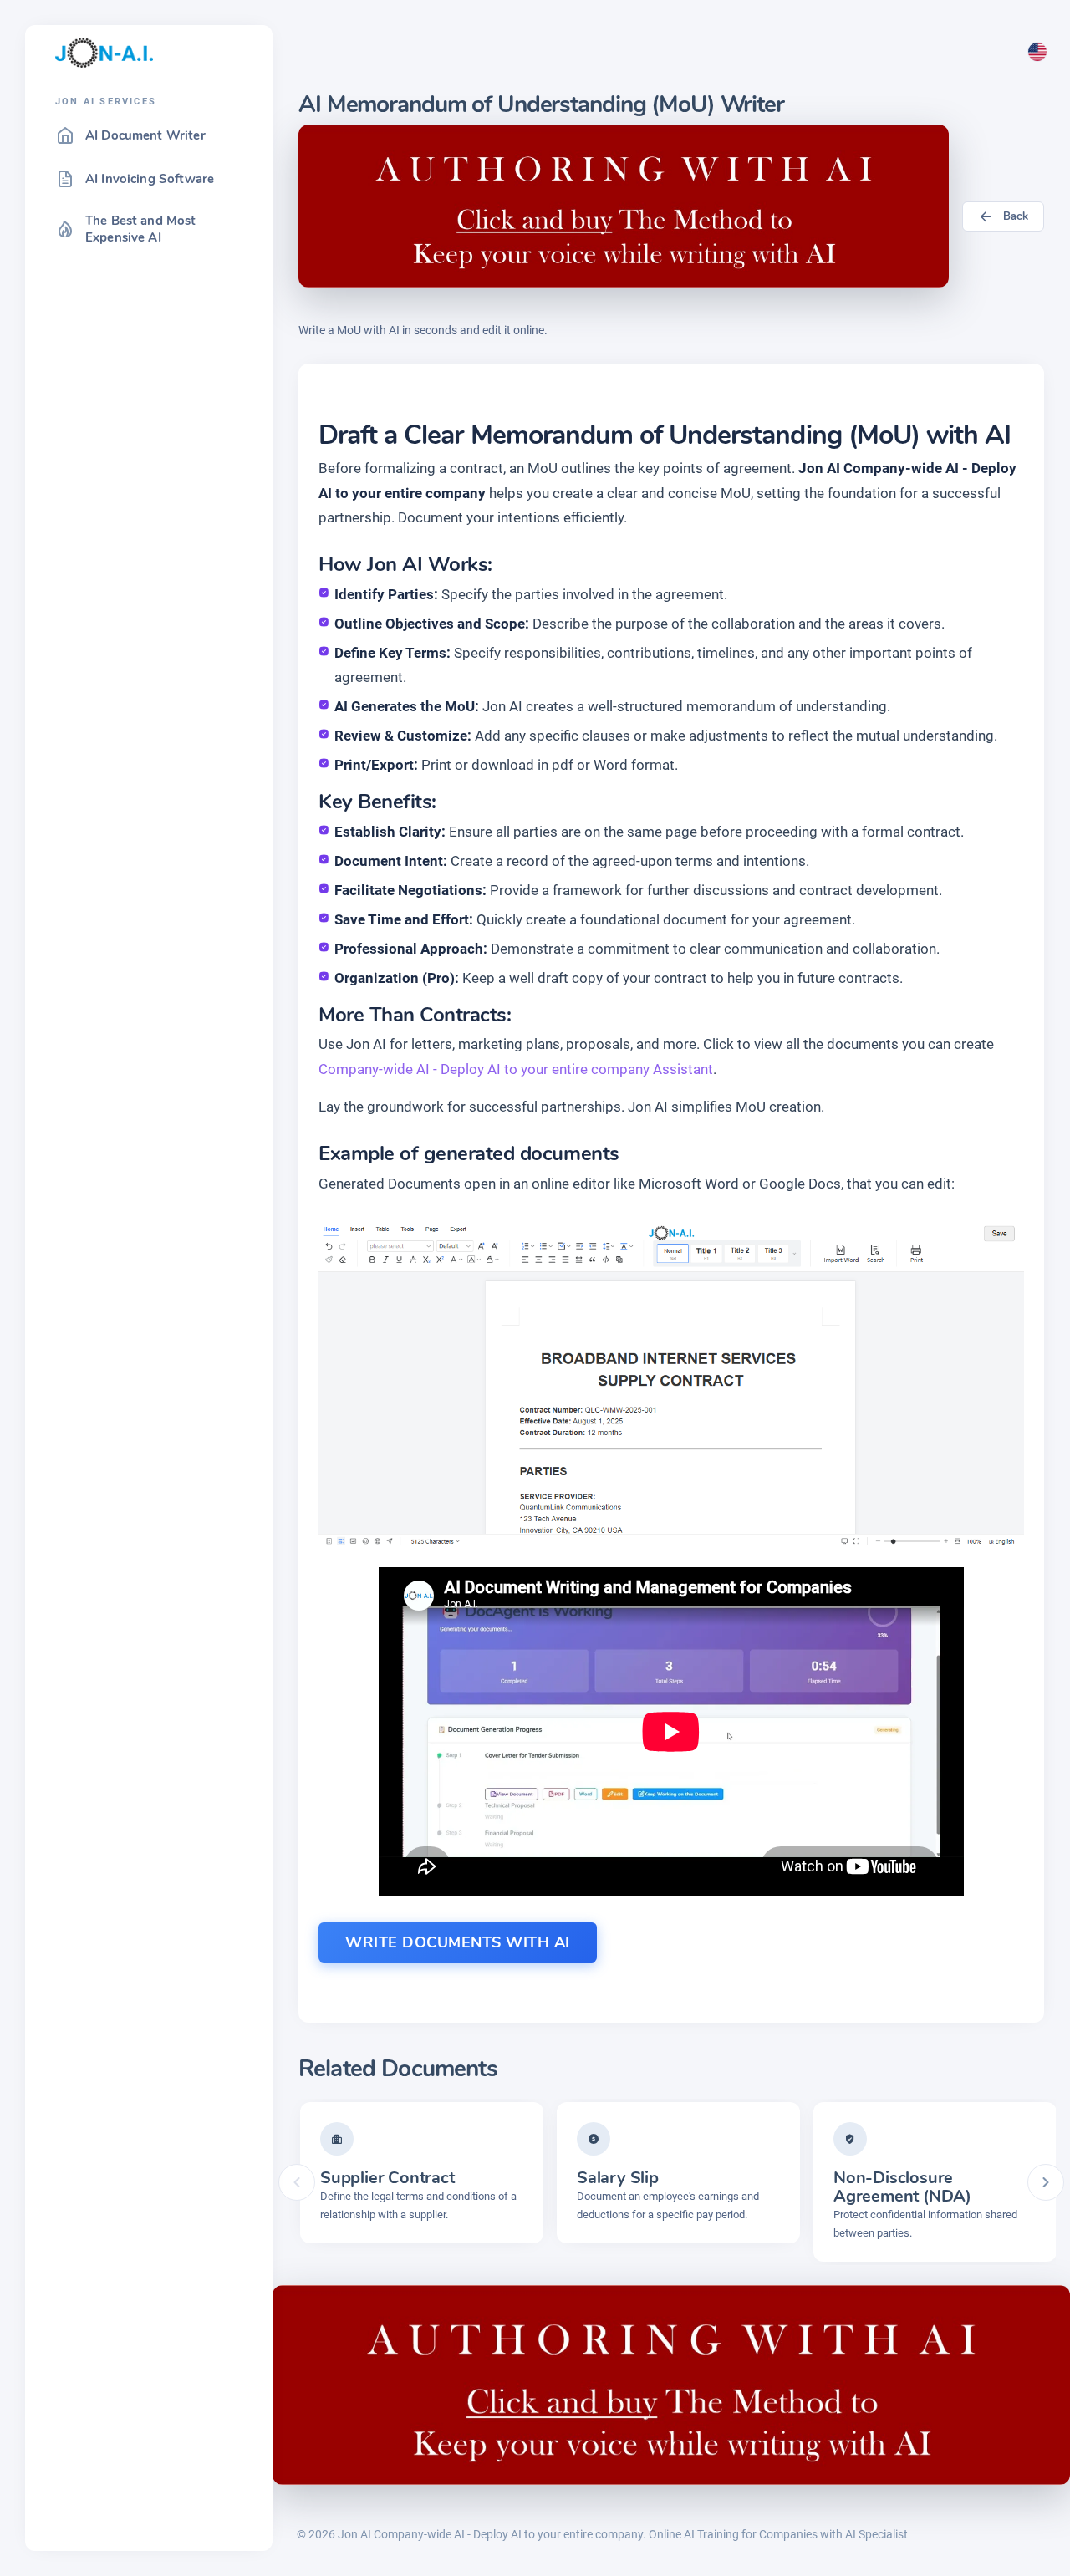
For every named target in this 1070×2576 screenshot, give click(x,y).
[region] (149, 1328)
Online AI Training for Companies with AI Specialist (778, 2534)
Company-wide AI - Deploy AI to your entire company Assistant (516, 1069)
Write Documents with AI (458, 1942)
